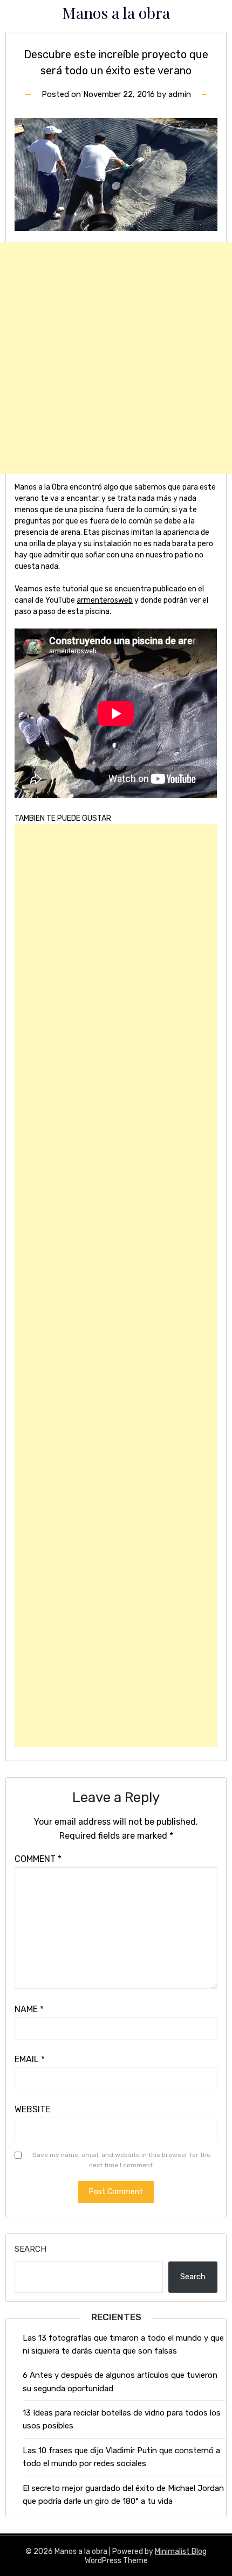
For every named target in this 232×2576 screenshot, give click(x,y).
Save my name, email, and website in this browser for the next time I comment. (121, 2160)
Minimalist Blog (181, 2551)
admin (180, 94)
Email (30, 2059)
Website (32, 2109)
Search (30, 2249)
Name (29, 2009)
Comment (38, 1859)
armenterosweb (105, 600)
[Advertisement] (116, 358)
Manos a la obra (116, 12)
